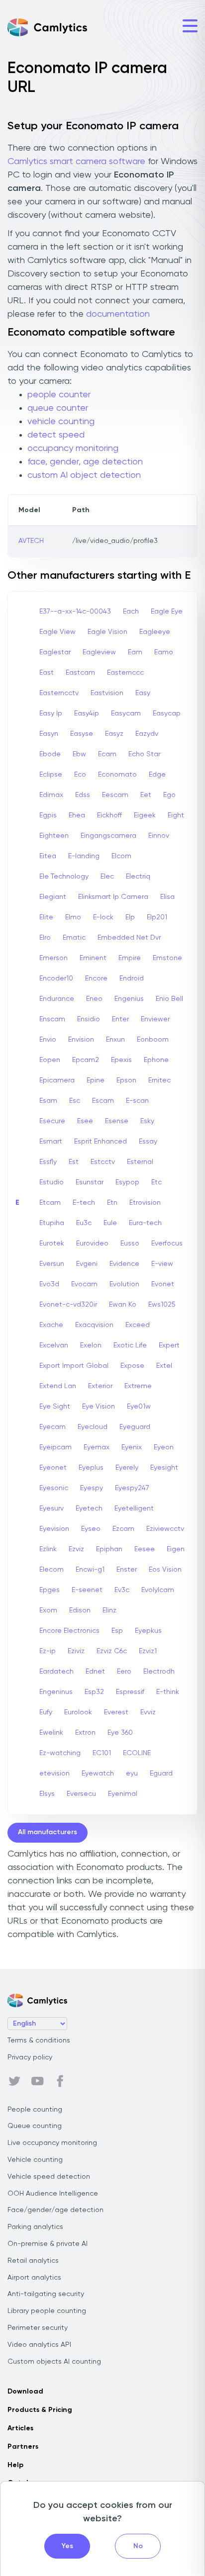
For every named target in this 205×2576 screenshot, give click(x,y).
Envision (81, 1040)
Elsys (47, 1794)
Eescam (115, 795)
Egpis (48, 815)
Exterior (100, 1386)
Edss (83, 795)
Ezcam (123, 1529)
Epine (96, 1080)
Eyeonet (53, 1468)
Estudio (51, 1182)
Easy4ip (87, 713)
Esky (147, 1121)
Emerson (53, 958)
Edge (157, 775)
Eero (124, 1672)
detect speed (56, 435)
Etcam (50, 1203)
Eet (146, 795)
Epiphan (109, 1549)
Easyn (49, 734)
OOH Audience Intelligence (53, 2194)
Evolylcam (158, 1590)
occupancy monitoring (73, 448)
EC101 (102, 1753)
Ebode (50, 754)
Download (25, 2392)
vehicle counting (61, 422)
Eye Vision (99, 1407)
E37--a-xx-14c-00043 (75, 612)
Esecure (52, 1121)
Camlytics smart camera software (76, 162)
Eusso (130, 1244)
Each (131, 612)
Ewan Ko (123, 1305)
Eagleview (99, 652)
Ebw (79, 754)
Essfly (48, 1162)
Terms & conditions (39, 2041)
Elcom (121, 856)
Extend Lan (58, 1386)
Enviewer (155, 1019)
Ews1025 (162, 1305)
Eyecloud (93, 1427)
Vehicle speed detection (49, 2177)
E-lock (103, 917)
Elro (45, 938)
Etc (156, 1182)
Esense (117, 1121)
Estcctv (103, 1162)
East (47, 673)
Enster (127, 1570)
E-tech (84, 1203)
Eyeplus (91, 1468)
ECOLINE (137, 1753)
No (138, 2546)
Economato (117, 775)
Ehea (77, 815)
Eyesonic (54, 1488)
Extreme (138, 1386)
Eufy (46, 1712)
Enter (120, 1019)
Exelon (91, 1345)
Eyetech (89, 1509)
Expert (169, 1345)
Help (15, 2465)
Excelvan (54, 1345)
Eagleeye (155, 632)
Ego (169, 795)
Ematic (74, 938)
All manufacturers (48, 1832)
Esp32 (94, 1692)
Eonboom (153, 1040)
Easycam (126, 713)
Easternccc (125, 673)
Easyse (82, 734)
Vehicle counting (35, 2160)
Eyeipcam (55, 1447)
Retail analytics (33, 2261)
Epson (126, 1080)
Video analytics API (39, 2345)
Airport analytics (34, 2278)
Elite (46, 917)
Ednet (95, 1672)
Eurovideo (92, 1244)
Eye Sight (55, 1407)
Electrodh (159, 1672)
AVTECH (31, 541)
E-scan (137, 1101)
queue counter (58, 408)
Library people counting (47, 2311)
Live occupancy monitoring (52, 2143)
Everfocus (167, 1244)
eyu (132, 1774)
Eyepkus (148, 1631)
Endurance (57, 999)
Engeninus (56, 1692)
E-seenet (87, 1590)
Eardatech (56, 1672)
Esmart (51, 1142)
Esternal (140, 1162)
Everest (116, 1712)
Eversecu (81, 1794)
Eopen (50, 1060)
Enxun (115, 1040)
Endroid (132, 978)
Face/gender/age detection (55, 2210)
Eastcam (80, 673)
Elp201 (157, 917)
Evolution (124, 1284)
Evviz (148, 1712)
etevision (54, 1774)
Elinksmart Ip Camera (113, 897)
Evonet (163, 1284)
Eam (135, 652)
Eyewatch (98, 1774)
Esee (85, 1121)
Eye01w (139, 1407)
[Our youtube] (37, 2081)
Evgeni (87, 1264)
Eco (80, 775)
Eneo (94, 999)
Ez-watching (60, 1753)
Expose (132, 1366)
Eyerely (127, 1468)
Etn (112, 1203)
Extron (85, 1733)
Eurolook (78, 1712)
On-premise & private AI (48, 2244)
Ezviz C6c (112, 1651)
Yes (67, 2546)
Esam (48, 1101)
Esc (75, 1101)
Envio (48, 1040)
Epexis (121, 1060)
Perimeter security (38, 2328)
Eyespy (92, 1488)
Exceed (138, 1325)
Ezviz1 (148, 1651)
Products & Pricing (40, 2410)
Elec (107, 877)
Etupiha (52, 1223)
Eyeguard (135, 1427)
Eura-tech (145, 1223)
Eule (110, 1223)
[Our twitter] (14, 2081)
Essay (148, 1142)
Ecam (107, 754)
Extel (164, 1366)
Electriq (138, 877)
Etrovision (145, 1203)
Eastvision (107, 693)
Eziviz (76, 1651)
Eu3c (84, 1223)
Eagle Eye (167, 612)
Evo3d (49, 1284)
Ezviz (76, 1549)
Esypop (127, 1182)
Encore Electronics (69, 1631)
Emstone (167, 958)
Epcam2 (86, 1060)
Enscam (52, 1019)
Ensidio (89, 1019)
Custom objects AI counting (54, 2362)
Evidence (124, 1264)
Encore (96, 978)
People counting (35, 2110)
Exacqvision (94, 1325)
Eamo (164, 652)
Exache (51, 1325)
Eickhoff (109, 815)
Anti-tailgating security (46, 2294)
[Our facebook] (60, 2081)
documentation (118, 314)
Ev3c (122, 1590)
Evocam (84, 1284)
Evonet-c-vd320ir (68, 1305)
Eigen (176, 1549)
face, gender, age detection (85, 462)
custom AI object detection (84, 475)
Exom (48, 1610)
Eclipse (51, 775)
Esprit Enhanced (101, 1142)
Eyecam (52, 1427)
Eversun (52, 1264)
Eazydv (147, 734)
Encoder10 (56, 978)
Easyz (114, 734)
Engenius (129, 999)
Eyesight (164, 1468)
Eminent (93, 958)
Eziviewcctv (165, 1529)
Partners (23, 2447)
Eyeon (164, 1447)
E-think (168, 1692)
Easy (143, 693)
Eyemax (97, 1447)
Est (74, 1162)
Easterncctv (59, 693)
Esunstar (90, 1182)
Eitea (48, 856)
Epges (50, 1590)
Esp (117, 1631)
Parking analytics (35, 2227)
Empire (130, 958)
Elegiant (53, 897)
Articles (20, 2428)
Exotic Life (130, 1345)
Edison (80, 1610)
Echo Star (144, 754)
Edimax (51, 795)
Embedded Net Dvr (129, 938)
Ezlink (48, 1549)
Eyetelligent (134, 1509)
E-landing (84, 856)
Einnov (159, 836)
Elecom (51, 1570)
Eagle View (57, 632)
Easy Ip (51, 713)
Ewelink (51, 1733)
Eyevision (54, 1529)
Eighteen (54, 836)
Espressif (130, 1692)
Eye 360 (120, 1733)
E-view (162, 1264)
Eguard (161, 1774)
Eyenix (132, 1447)
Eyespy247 (132, 1488)
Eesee (145, 1549)
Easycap (167, 713)
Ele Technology (64, 877)
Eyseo (91, 1529)
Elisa (167, 897)
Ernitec (159, 1080)
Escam (103, 1101)
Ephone (156, 1060)
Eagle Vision (107, 632)
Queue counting (35, 2126)
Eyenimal (123, 1794)
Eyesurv (51, 1509)
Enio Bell (169, 999)
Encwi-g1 (90, 1570)
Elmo (73, 917)
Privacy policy (30, 2057)
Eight (176, 815)
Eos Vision (165, 1570)
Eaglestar (55, 652)
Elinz (109, 1610)
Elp (130, 917)
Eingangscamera (108, 836)
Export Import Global (74, 1366)
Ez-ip (48, 1651)
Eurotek (52, 1244)
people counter (59, 395)
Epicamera (57, 1080)
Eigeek (145, 815)
